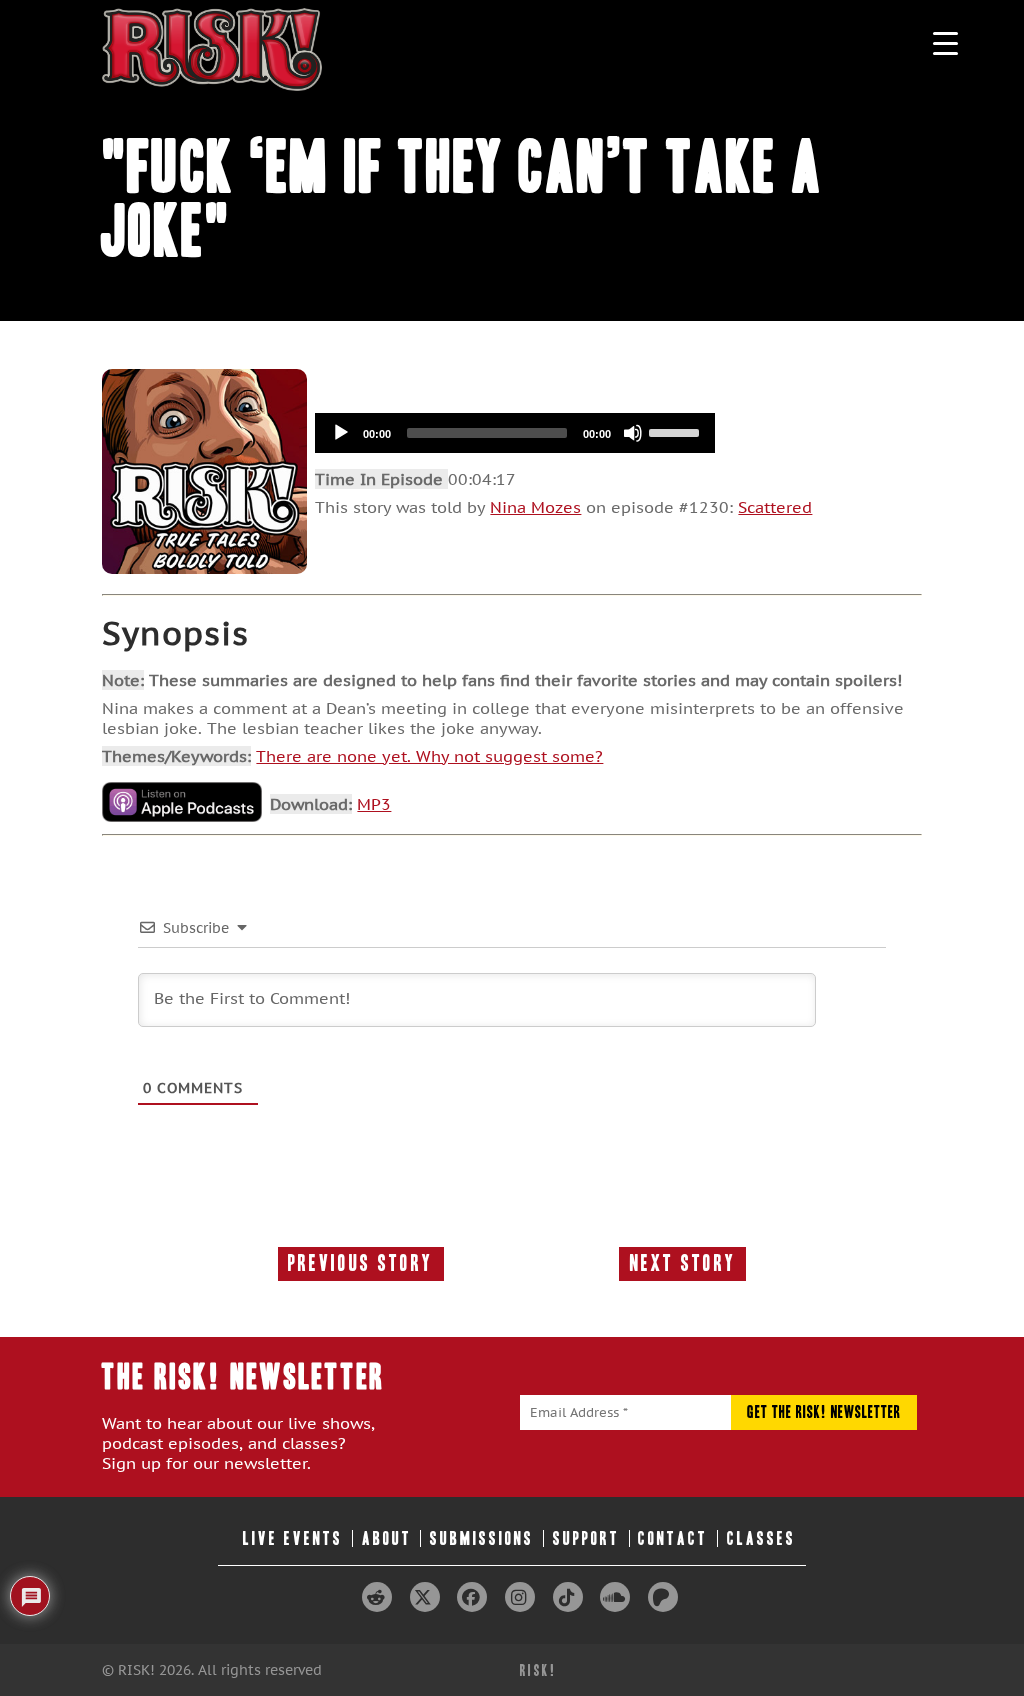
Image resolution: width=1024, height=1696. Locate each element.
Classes (761, 1538)
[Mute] (633, 433)
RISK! (538, 1670)
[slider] (677, 431)
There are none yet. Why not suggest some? (429, 756)
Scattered (775, 507)
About (387, 1538)
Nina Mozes (535, 507)
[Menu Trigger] (945, 42)
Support (586, 1538)
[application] (515, 433)
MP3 (374, 804)
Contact (673, 1538)
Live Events (293, 1538)
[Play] (341, 433)
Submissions (482, 1538)
